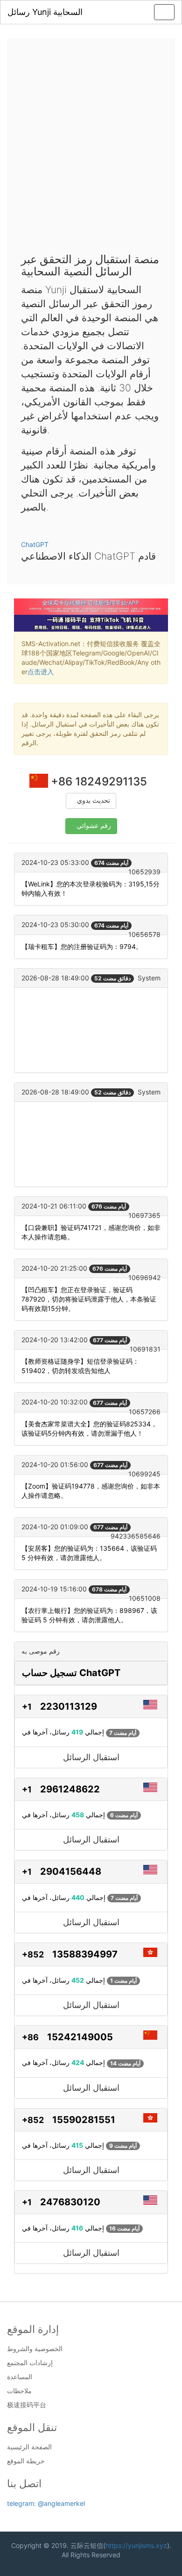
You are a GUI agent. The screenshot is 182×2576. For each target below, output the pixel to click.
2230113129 (69, 1706)
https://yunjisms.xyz (136, 2545)
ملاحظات (19, 2391)
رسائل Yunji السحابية (45, 12)
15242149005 (80, 2037)
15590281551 (84, 2120)
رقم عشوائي (94, 826)
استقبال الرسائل (91, 1757)
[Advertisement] (91, 148)
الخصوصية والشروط (35, 2349)
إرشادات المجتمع (30, 2363)
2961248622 (70, 1789)
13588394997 (85, 1954)
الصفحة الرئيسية (29, 2447)
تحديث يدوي (94, 801)
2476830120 (70, 2202)
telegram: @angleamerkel (46, 2503)
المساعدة (20, 2377)
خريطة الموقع (26, 2461)
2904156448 (71, 1871)
